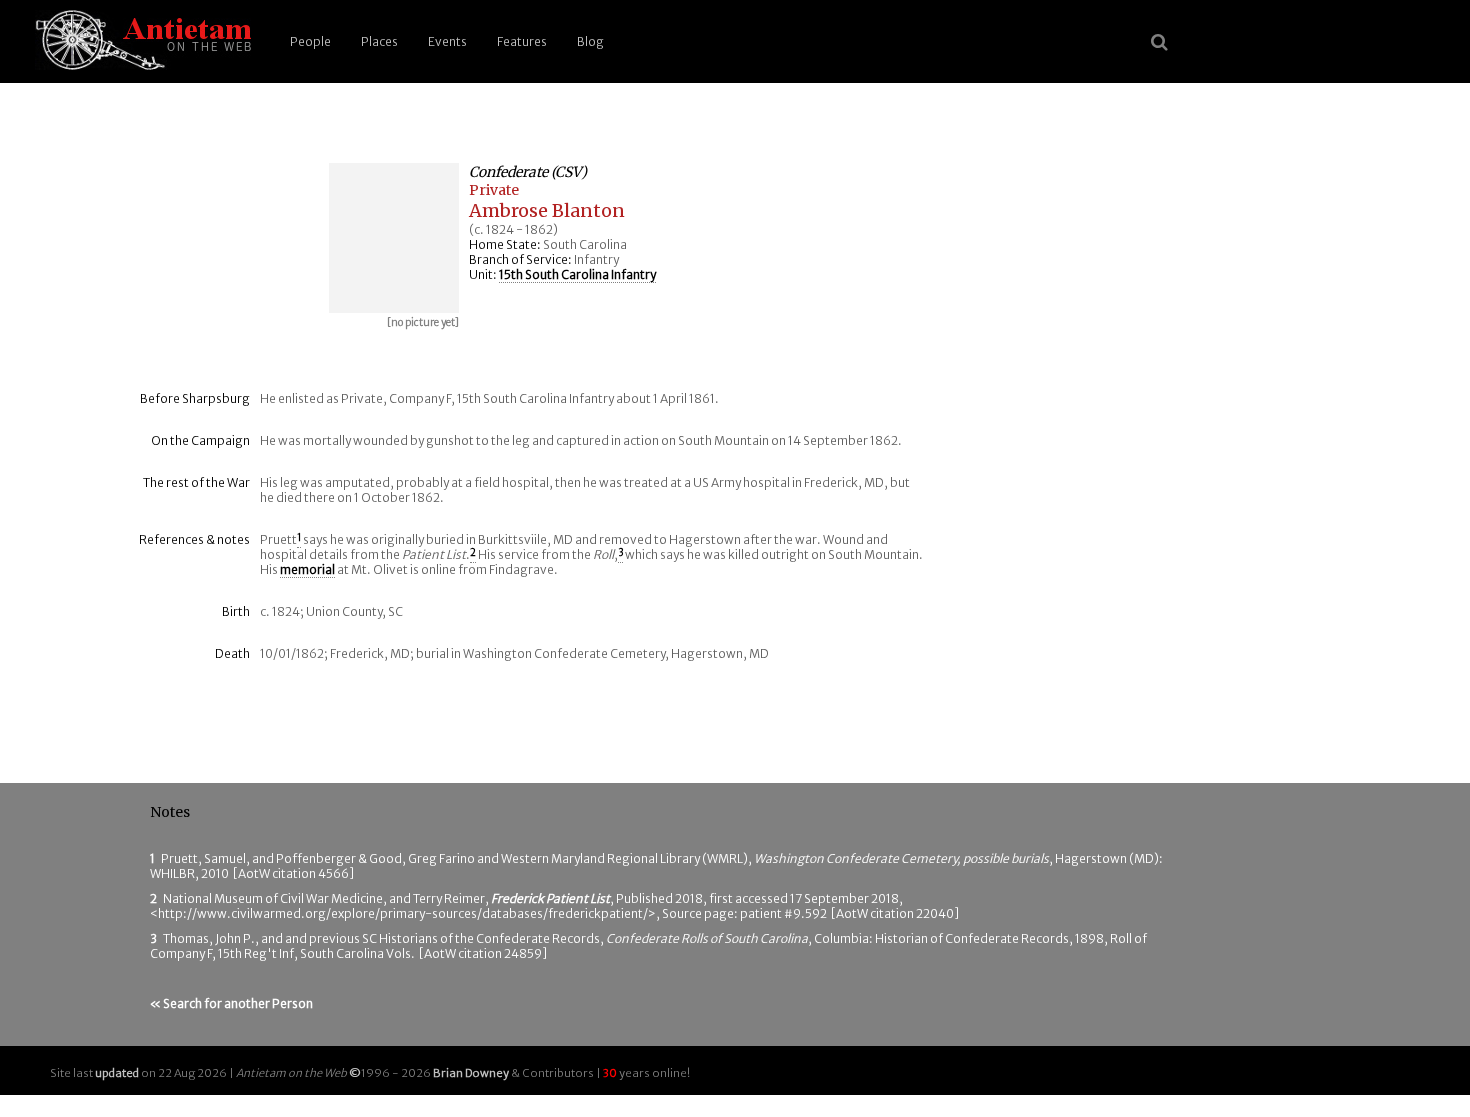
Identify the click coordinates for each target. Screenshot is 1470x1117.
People (310, 41)
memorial (307, 569)
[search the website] (1159, 42)
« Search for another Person (231, 1003)
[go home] (140, 41)
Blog (590, 41)
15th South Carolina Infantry (577, 274)
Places (379, 41)
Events (447, 41)
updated (117, 1073)
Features (522, 41)
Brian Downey (471, 1073)
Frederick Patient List (550, 898)
